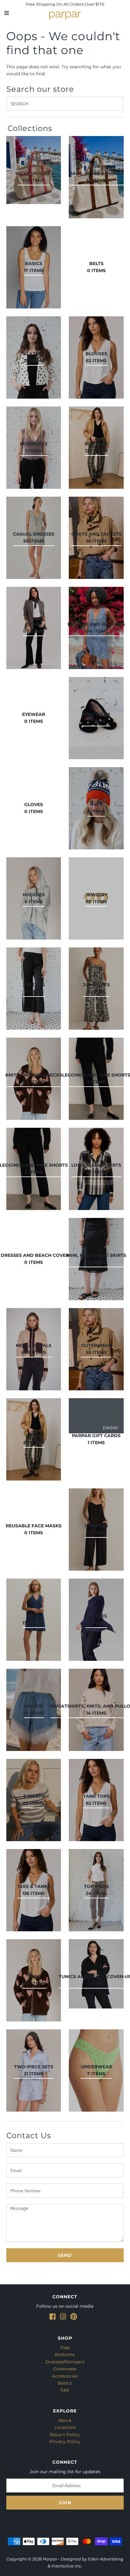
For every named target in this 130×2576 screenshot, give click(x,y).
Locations (65, 2427)
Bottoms (65, 2355)
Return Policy (65, 2435)
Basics (65, 2383)
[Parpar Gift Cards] (96, 1416)
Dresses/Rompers (65, 2362)
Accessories (65, 2376)
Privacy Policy (65, 2442)
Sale (65, 2390)
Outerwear (65, 2369)
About (65, 2420)
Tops (65, 2348)
